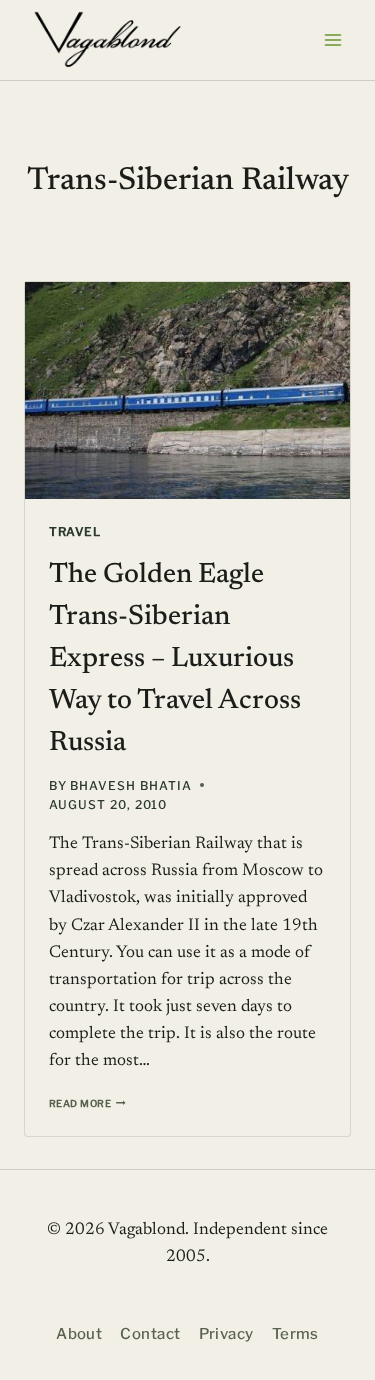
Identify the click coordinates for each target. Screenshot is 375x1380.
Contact (150, 1334)
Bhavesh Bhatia (130, 785)
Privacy (226, 1334)
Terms (295, 1334)
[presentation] (187, 390)
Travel (75, 532)
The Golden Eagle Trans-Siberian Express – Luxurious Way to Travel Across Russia (175, 659)
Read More (87, 1103)
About (79, 1334)
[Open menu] (332, 39)
